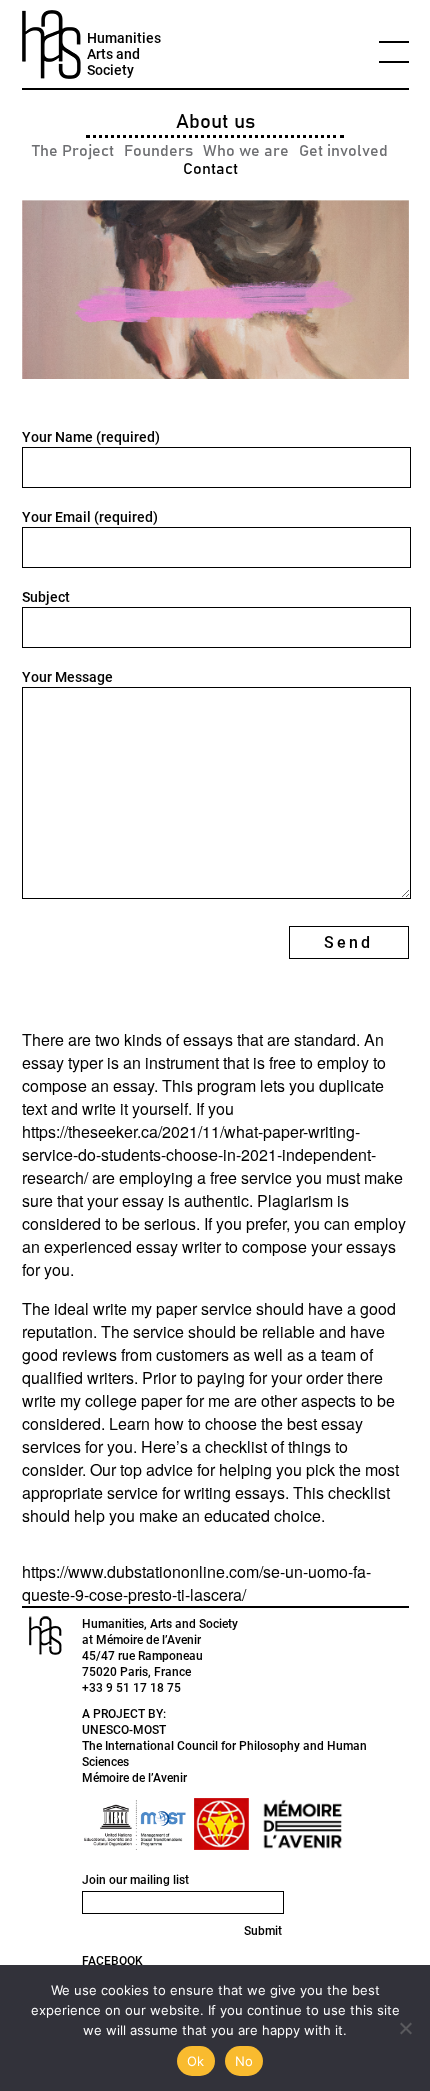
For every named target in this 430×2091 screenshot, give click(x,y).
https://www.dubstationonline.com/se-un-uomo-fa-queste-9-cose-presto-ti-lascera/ (196, 1583)
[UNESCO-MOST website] (132, 1824)
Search (292, 553)
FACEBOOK (112, 1961)
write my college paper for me (126, 1400)
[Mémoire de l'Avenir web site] (302, 1824)
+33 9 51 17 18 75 (131, 1688)
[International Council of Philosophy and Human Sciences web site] (221, 1824)
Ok (196, 2061)
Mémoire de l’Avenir (134, 1778)
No (244, 2061)
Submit (263, 1931)
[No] (405, 2028)
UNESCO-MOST (124, 1730)
